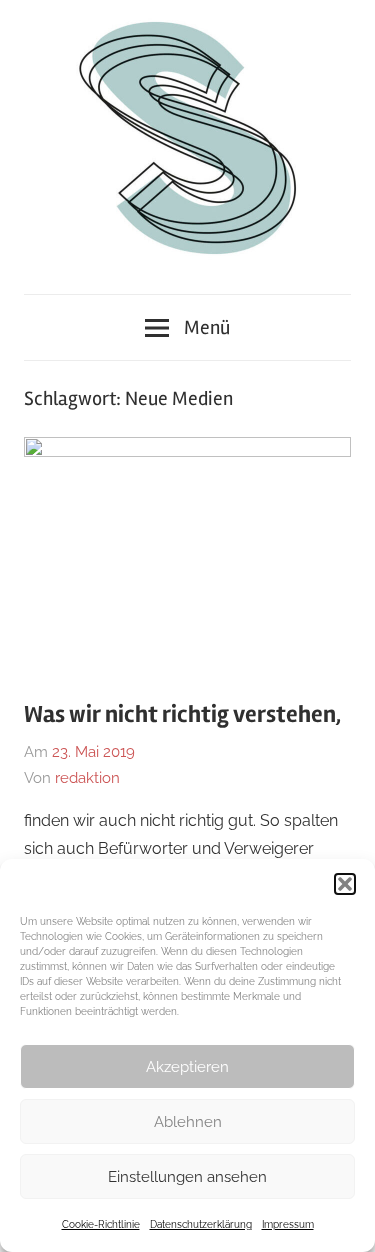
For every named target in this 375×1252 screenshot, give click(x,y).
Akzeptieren (187, 1067)
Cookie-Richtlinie (101, 1224)
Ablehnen (188, 1122)
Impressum (288, 1224)
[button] (345, 884)
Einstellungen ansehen (187, 1177)
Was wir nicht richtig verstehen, (182, 714)
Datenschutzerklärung (201, 1224)
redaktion (87, 778)
